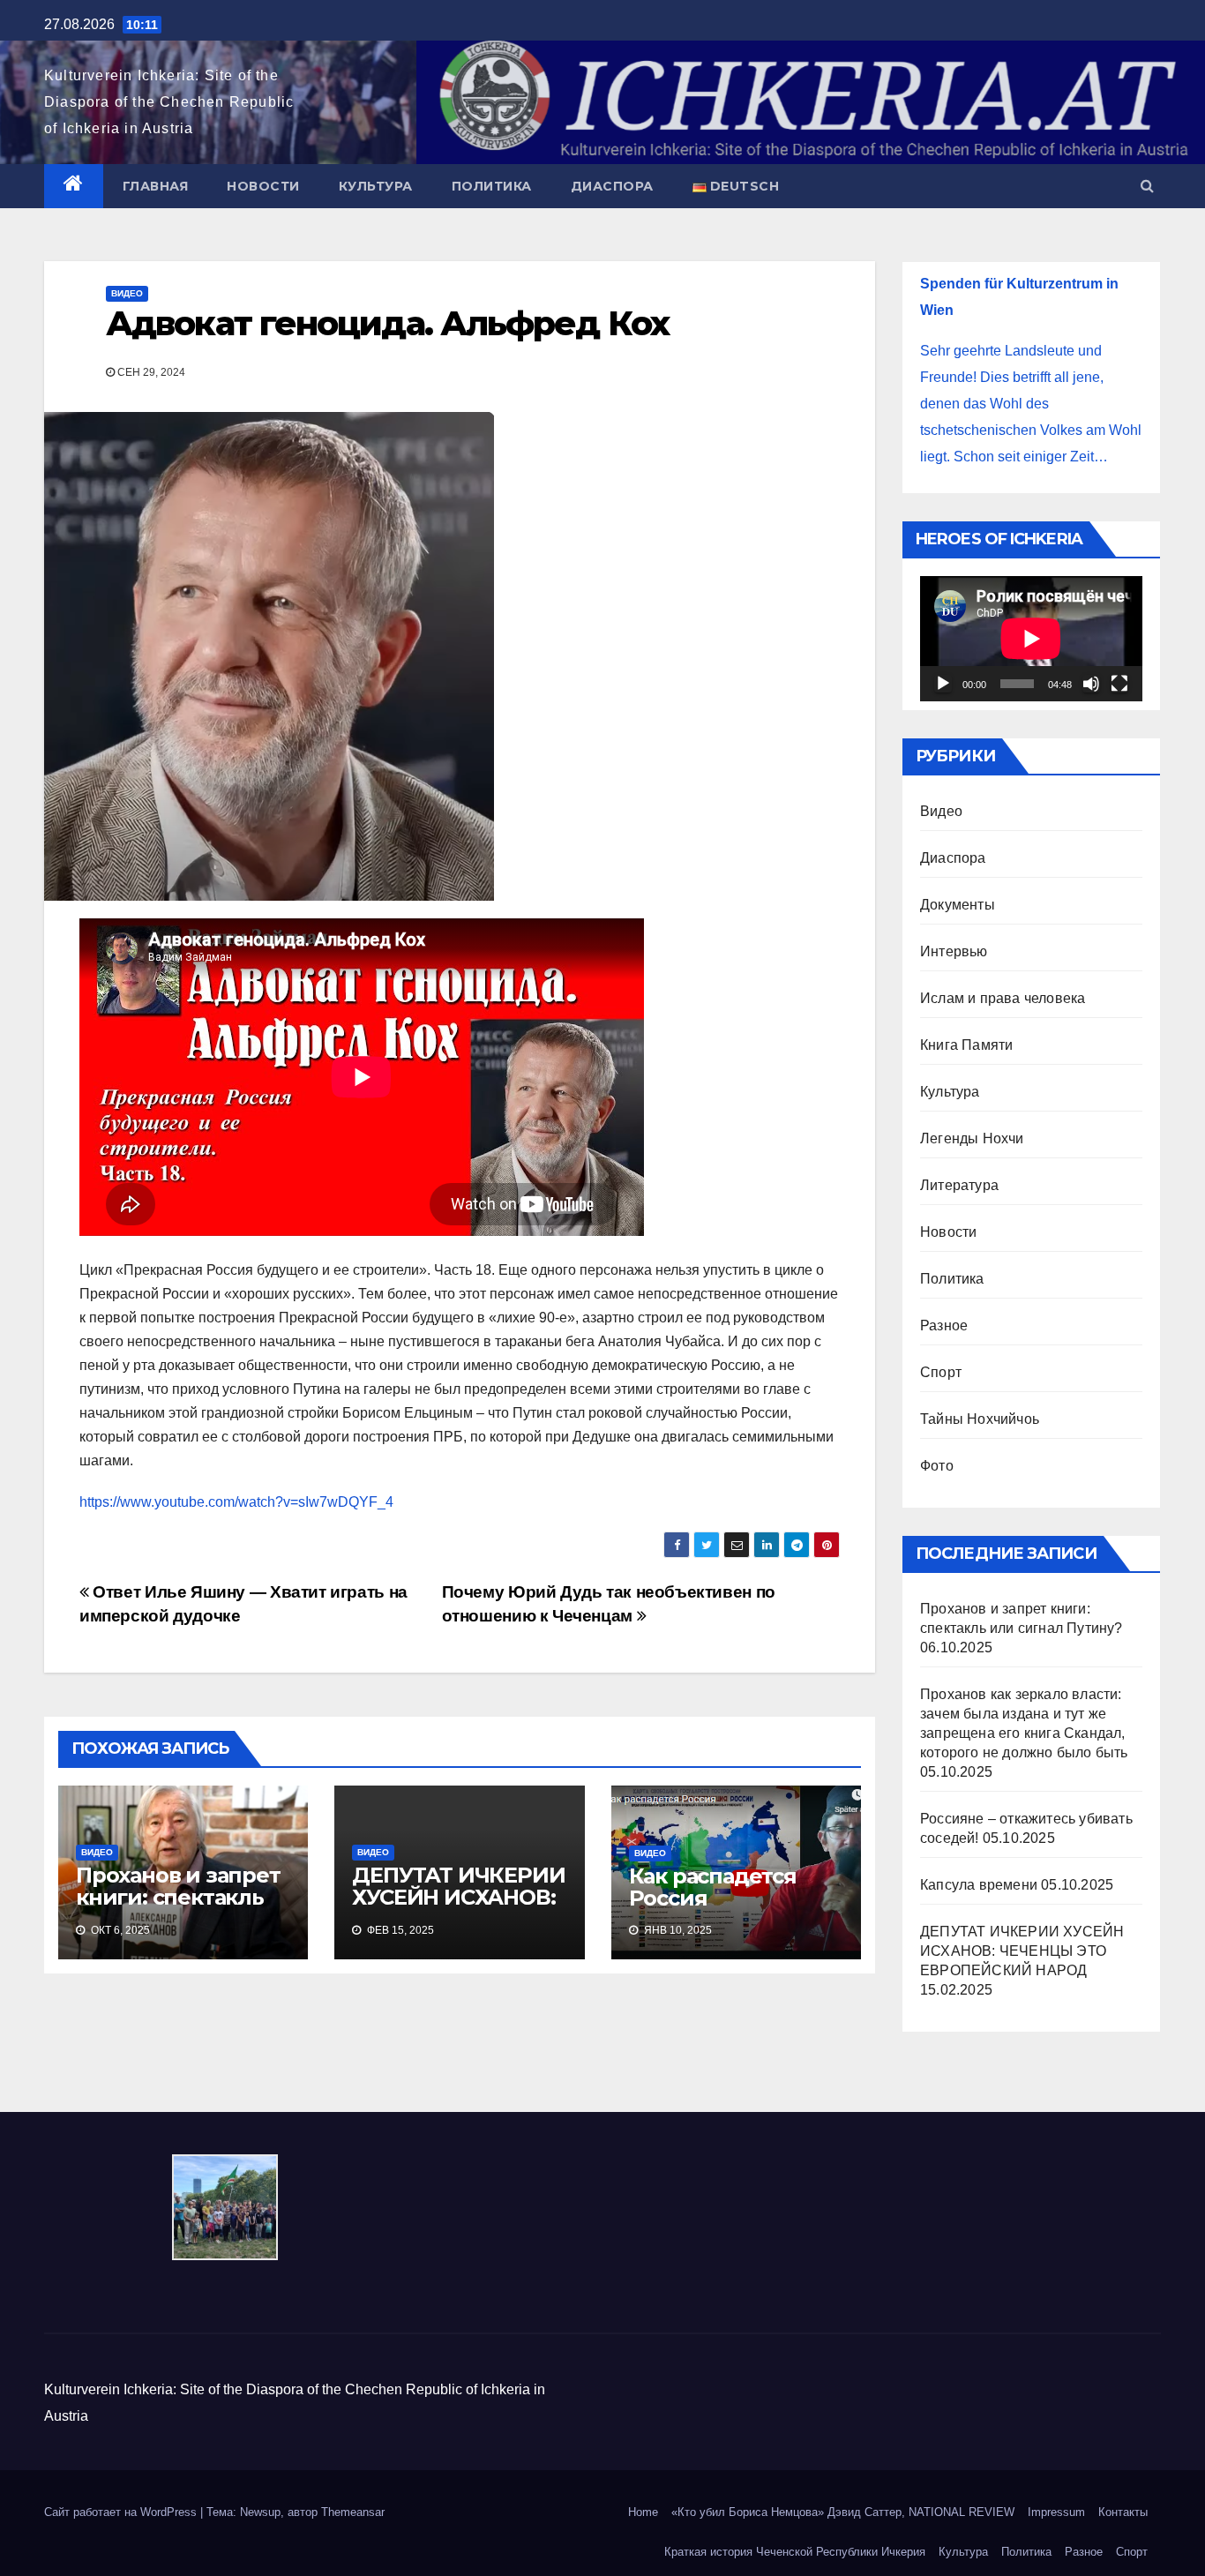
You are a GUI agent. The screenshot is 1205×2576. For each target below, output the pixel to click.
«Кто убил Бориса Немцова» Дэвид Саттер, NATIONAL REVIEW (843, 2512)
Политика (492, 186)
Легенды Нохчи (972, 1138)
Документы (958, 905)
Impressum (1056, 2512)
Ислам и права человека (1003, 998)
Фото (937, 1466)
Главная (156, 186)
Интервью (954, 951)
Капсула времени (979, 1885)
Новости (263, 186)
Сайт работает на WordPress (122, 2512)
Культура (376, 186)
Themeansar (353, 2512)
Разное (944, 1325)
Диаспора (612, 186)
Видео (127, 293)
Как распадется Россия (713, 1887)
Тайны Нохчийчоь (980, 1419)
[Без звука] (1091, 684)
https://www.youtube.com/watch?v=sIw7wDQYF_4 (236, 1502)
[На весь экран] (1119, 684)
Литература (959, 1185)
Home (643, 2512)
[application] (1031, 639)
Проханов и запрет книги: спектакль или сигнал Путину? (178, 1908)
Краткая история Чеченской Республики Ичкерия (795, 2552)
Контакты (1123, 2512)
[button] (1147, 186)
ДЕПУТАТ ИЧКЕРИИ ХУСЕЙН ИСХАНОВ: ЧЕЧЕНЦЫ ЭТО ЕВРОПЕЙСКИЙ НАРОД (1022, 1951)
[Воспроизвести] (943, 684)
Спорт (941, 1372)
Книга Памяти (966, 1045)
